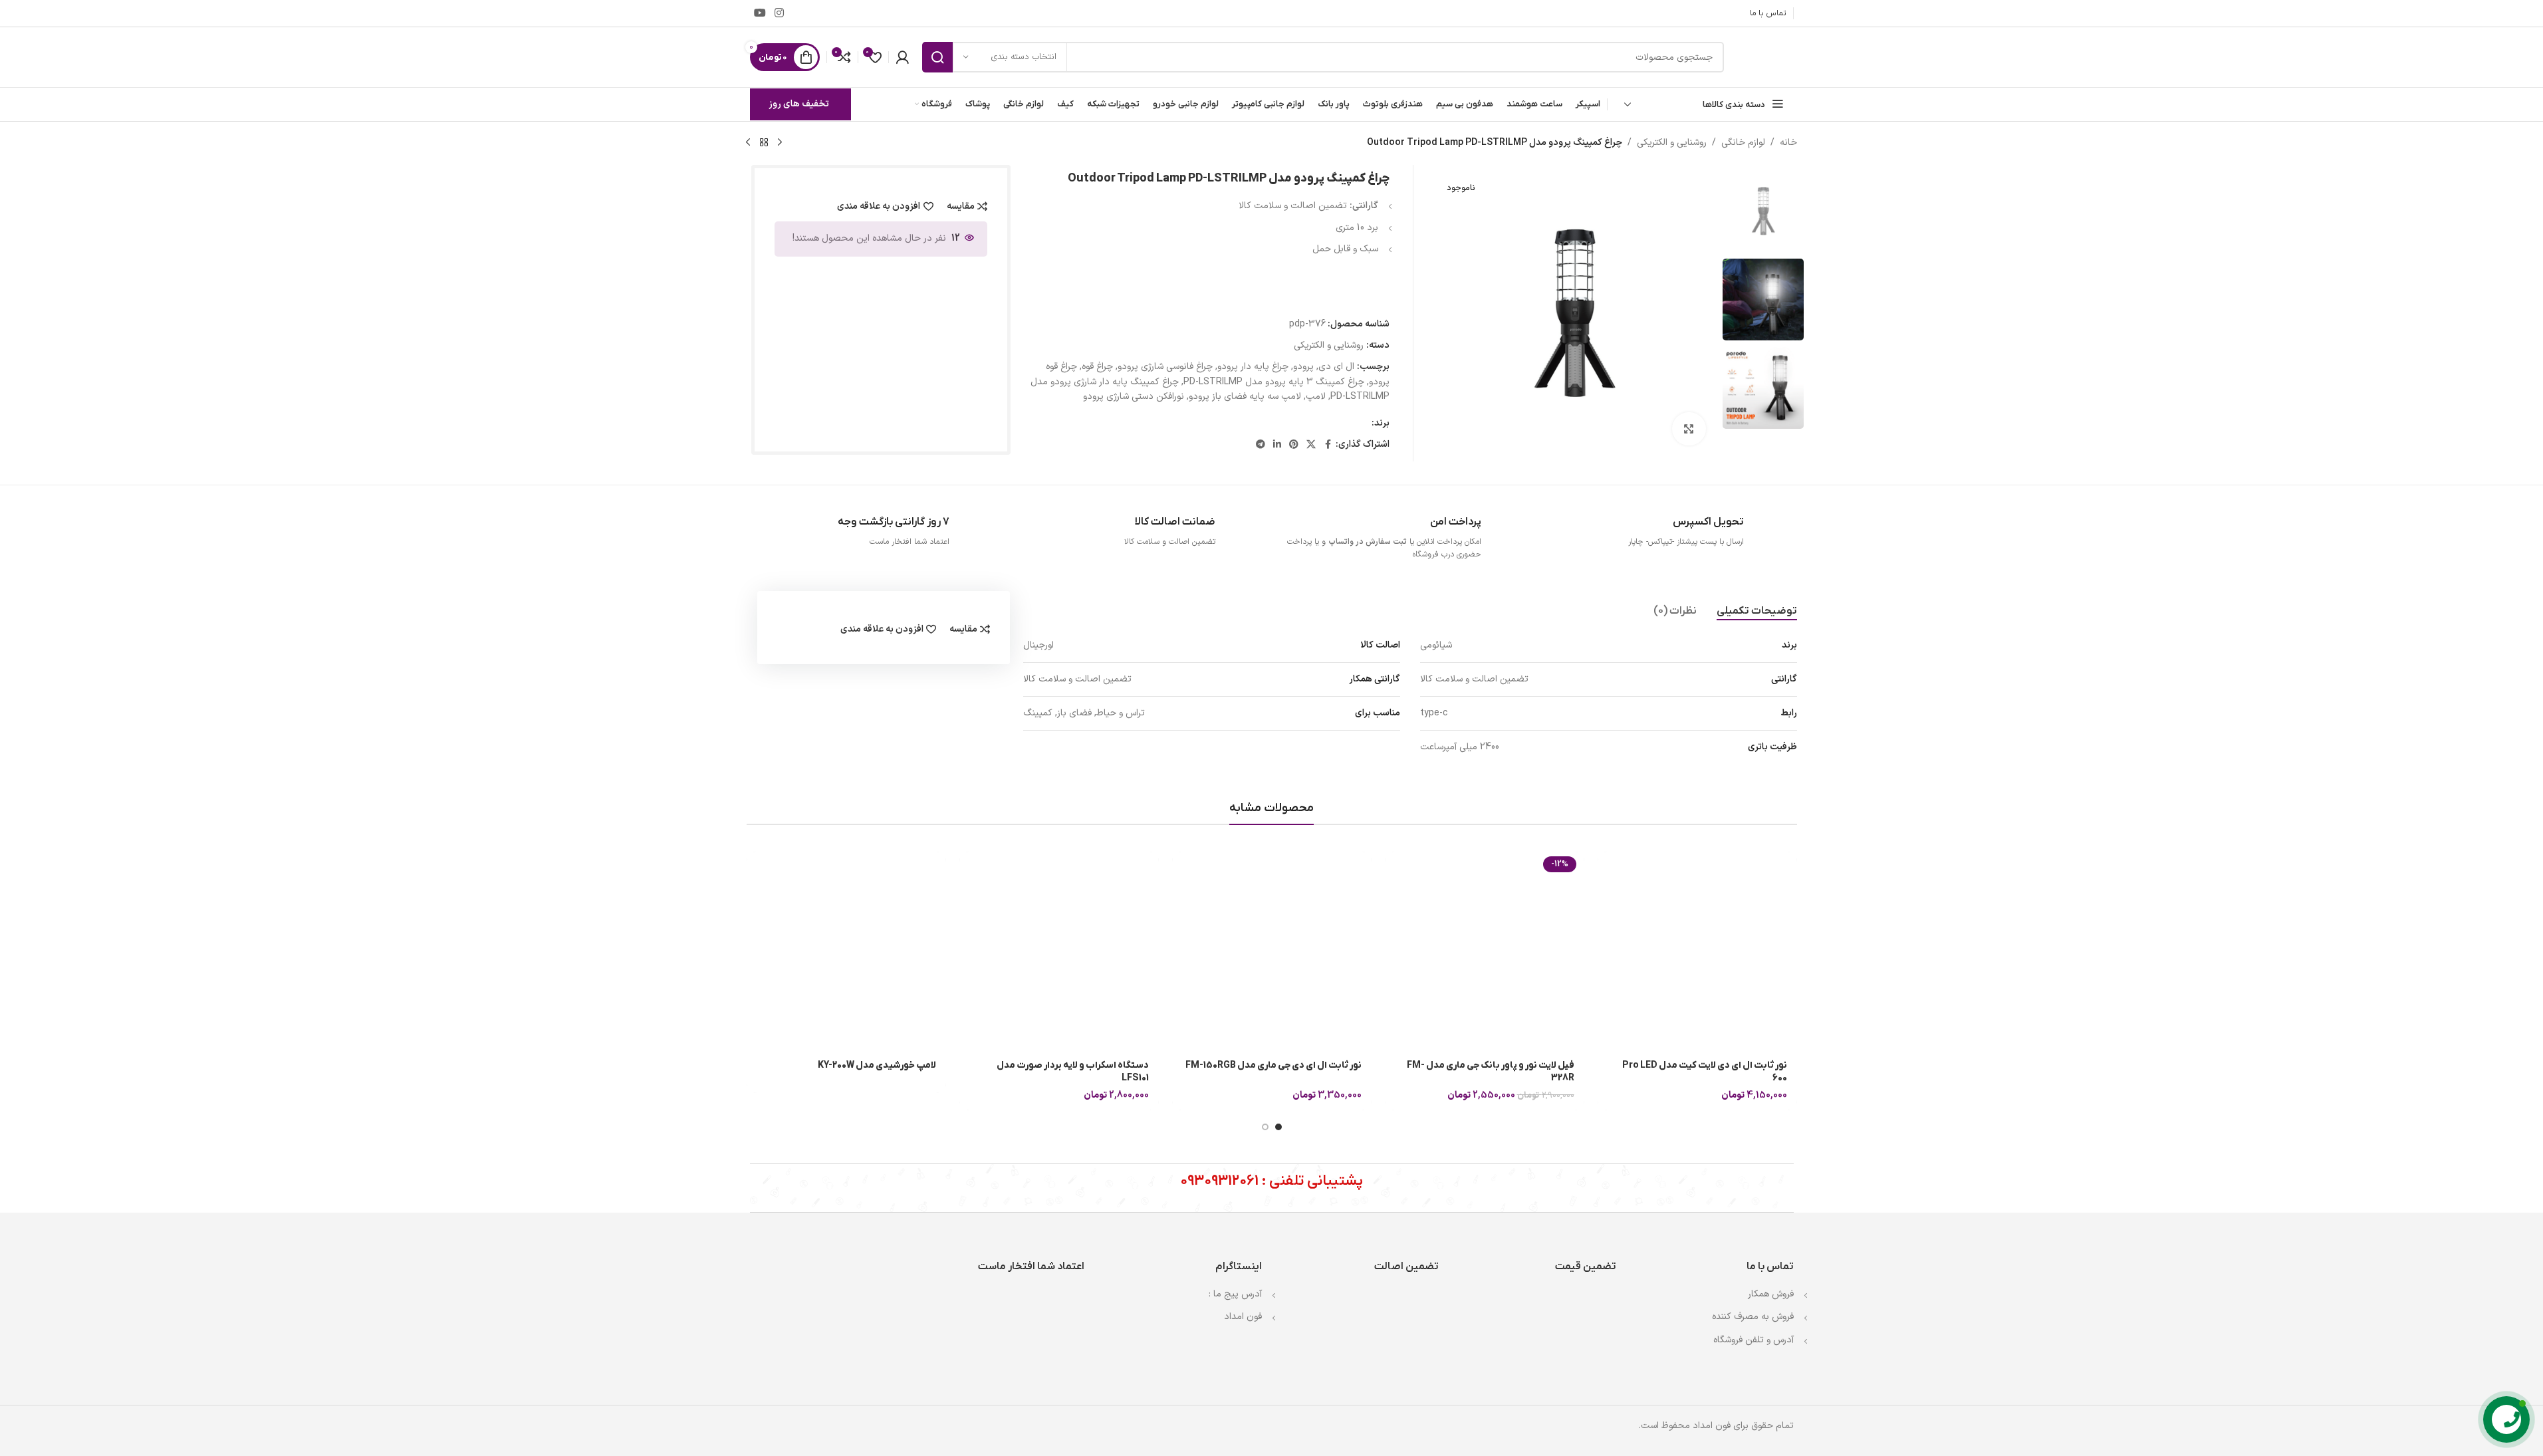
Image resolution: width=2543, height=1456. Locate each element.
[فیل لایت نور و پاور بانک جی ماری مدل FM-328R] (1485, 951)
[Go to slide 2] (1265, 1127)
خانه (1788, 143)
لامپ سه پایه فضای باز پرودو (1245, 397)
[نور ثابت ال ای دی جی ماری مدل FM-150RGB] (1272, 951)
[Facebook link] (1328, 445)
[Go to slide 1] (1278, 1127)
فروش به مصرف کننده (1753, 1317)
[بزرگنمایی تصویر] (1689, 429)
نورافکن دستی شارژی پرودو (1134, 397)
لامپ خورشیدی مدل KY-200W (877, 1065)
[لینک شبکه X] (1311, 445)
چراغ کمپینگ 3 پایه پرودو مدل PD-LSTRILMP (1274, 382)
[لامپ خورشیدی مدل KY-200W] (846, 951)
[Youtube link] (760, 13)
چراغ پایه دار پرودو (1253, 367)
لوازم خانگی (1743, 143)
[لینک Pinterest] (1294, 445)
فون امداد (1243, 1317)
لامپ (1316, 397)
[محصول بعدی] (748, 143)
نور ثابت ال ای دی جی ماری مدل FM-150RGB (1273, 1065)
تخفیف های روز (799, 104)
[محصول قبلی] (780, 143)
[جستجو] (937, 57)
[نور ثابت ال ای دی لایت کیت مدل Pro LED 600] (1697, 951)
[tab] (1757, 612)
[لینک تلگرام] (1261, 445)
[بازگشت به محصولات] (764, 143)
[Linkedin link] (1277, 445)
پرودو (1303, 367)
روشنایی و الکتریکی (1672, 143)
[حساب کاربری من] (902, 57)
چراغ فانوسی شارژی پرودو (1165, 367)
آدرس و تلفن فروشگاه (1754, 1340)
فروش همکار (1771, 1294)
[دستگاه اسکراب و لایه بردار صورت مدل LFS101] (1059, 951)
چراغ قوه (1097, 367)
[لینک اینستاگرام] (780, 13)
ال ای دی (1336, 367)
